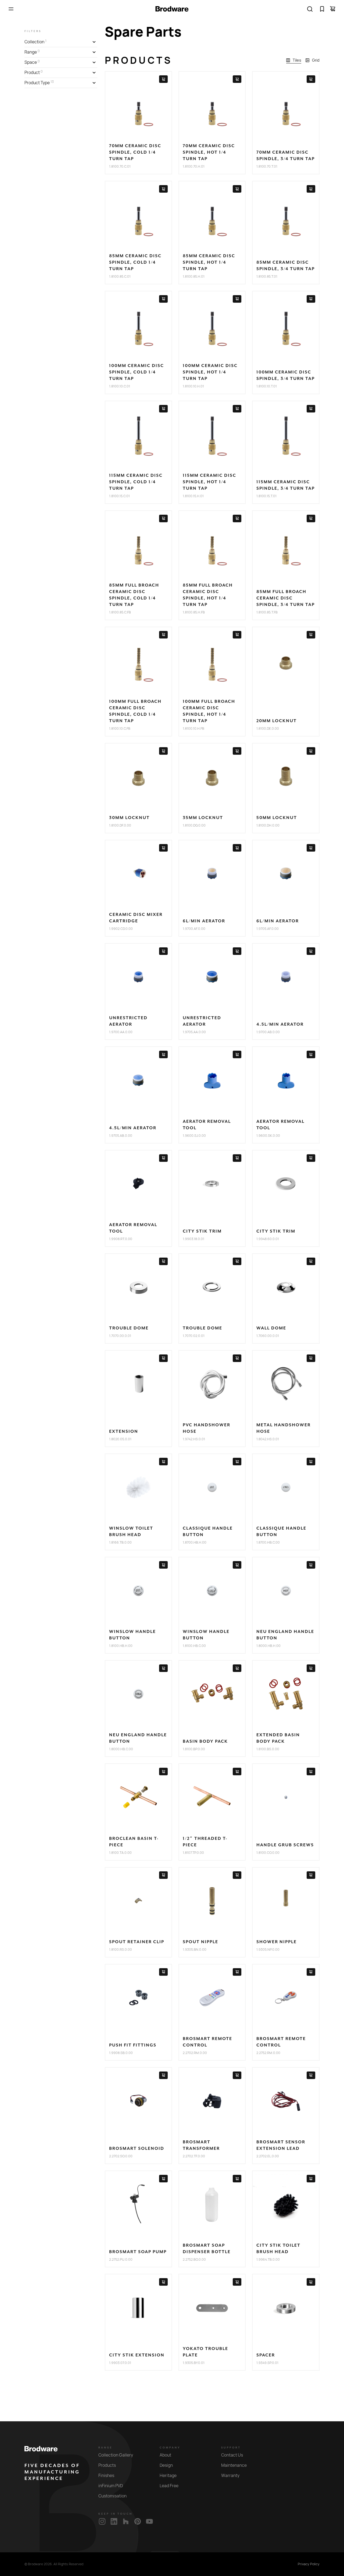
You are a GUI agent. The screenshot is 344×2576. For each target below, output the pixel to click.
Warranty (230, 2476)
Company (170, 2448)
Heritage (168, 2476)
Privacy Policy (309, 2564)
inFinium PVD (111, 2486)
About (165, 2455)
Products (107, 2465)
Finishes (106, 2476)
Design (166, 2465)
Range (105, 2448)
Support (231, 2448)
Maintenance (234, 2465)
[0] (322, 9)
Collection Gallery (116, 2455)
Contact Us (232, 2455)
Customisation (112, 2496)
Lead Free (169, 2486)
